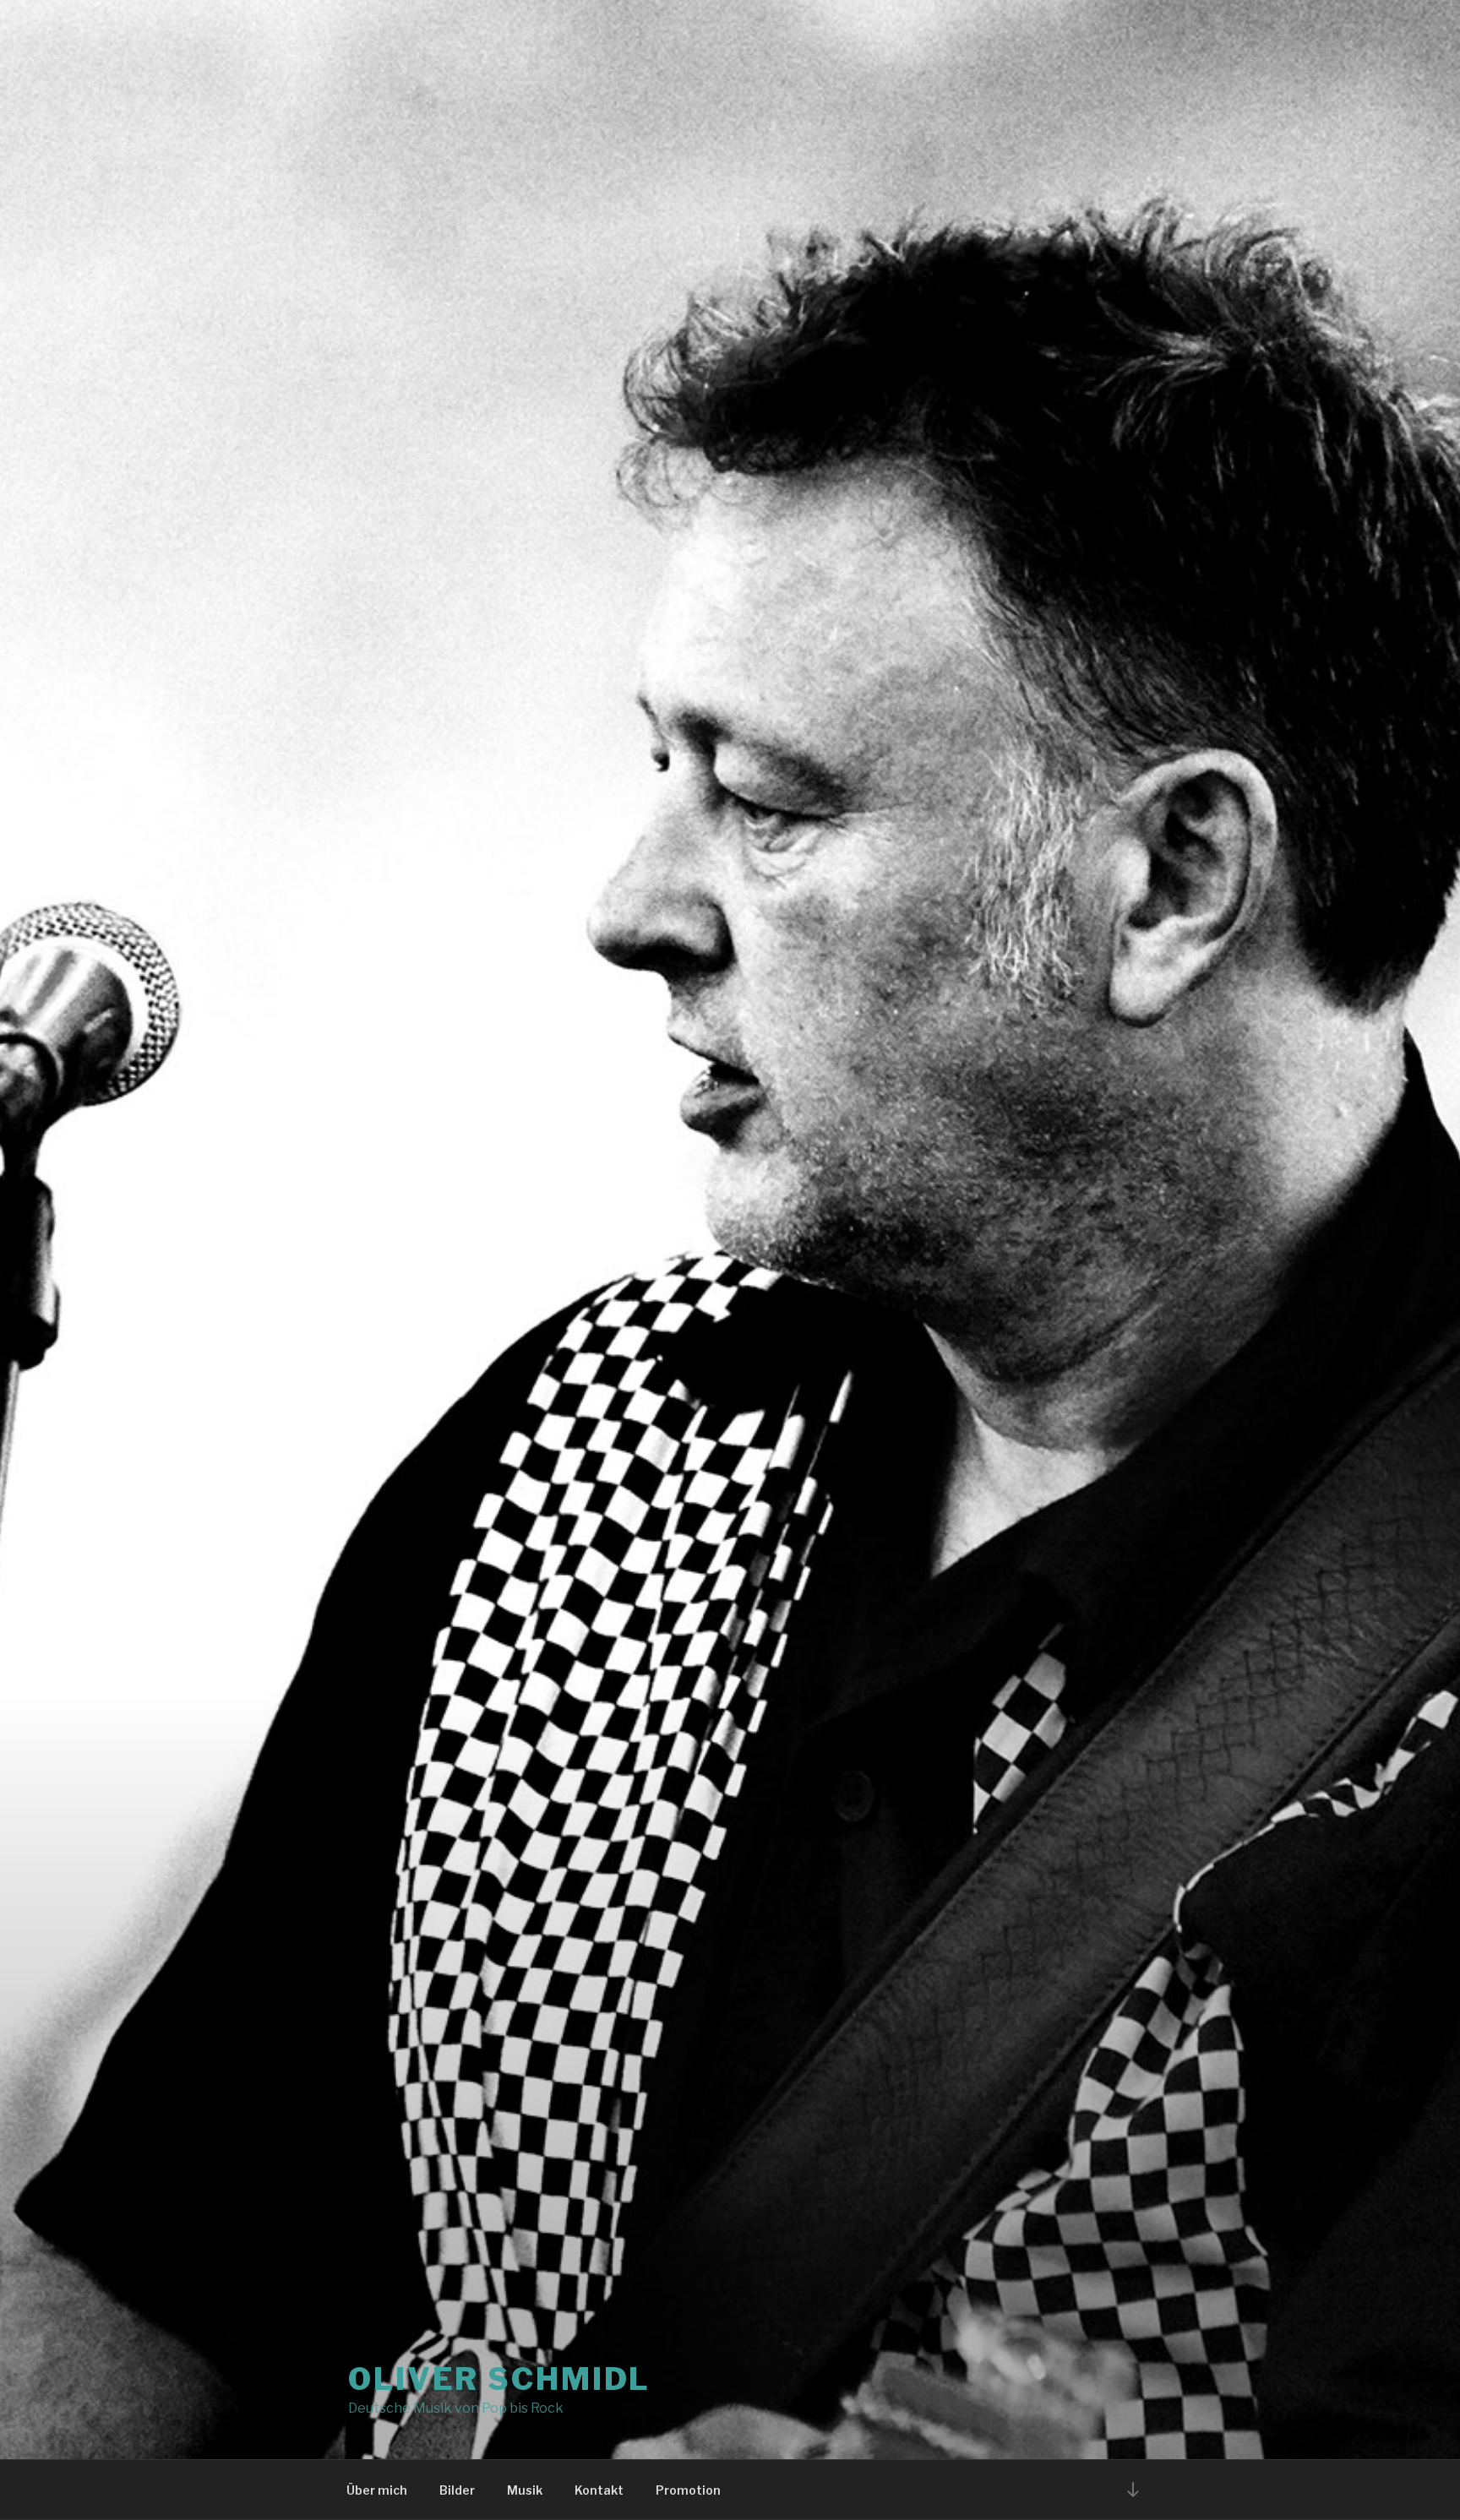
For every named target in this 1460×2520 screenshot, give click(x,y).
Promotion (688, 2490)
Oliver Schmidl (499, 2379)
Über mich (377, 2490)
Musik (525, 2490)
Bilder (457, 2490)
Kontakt (599, 2490)
